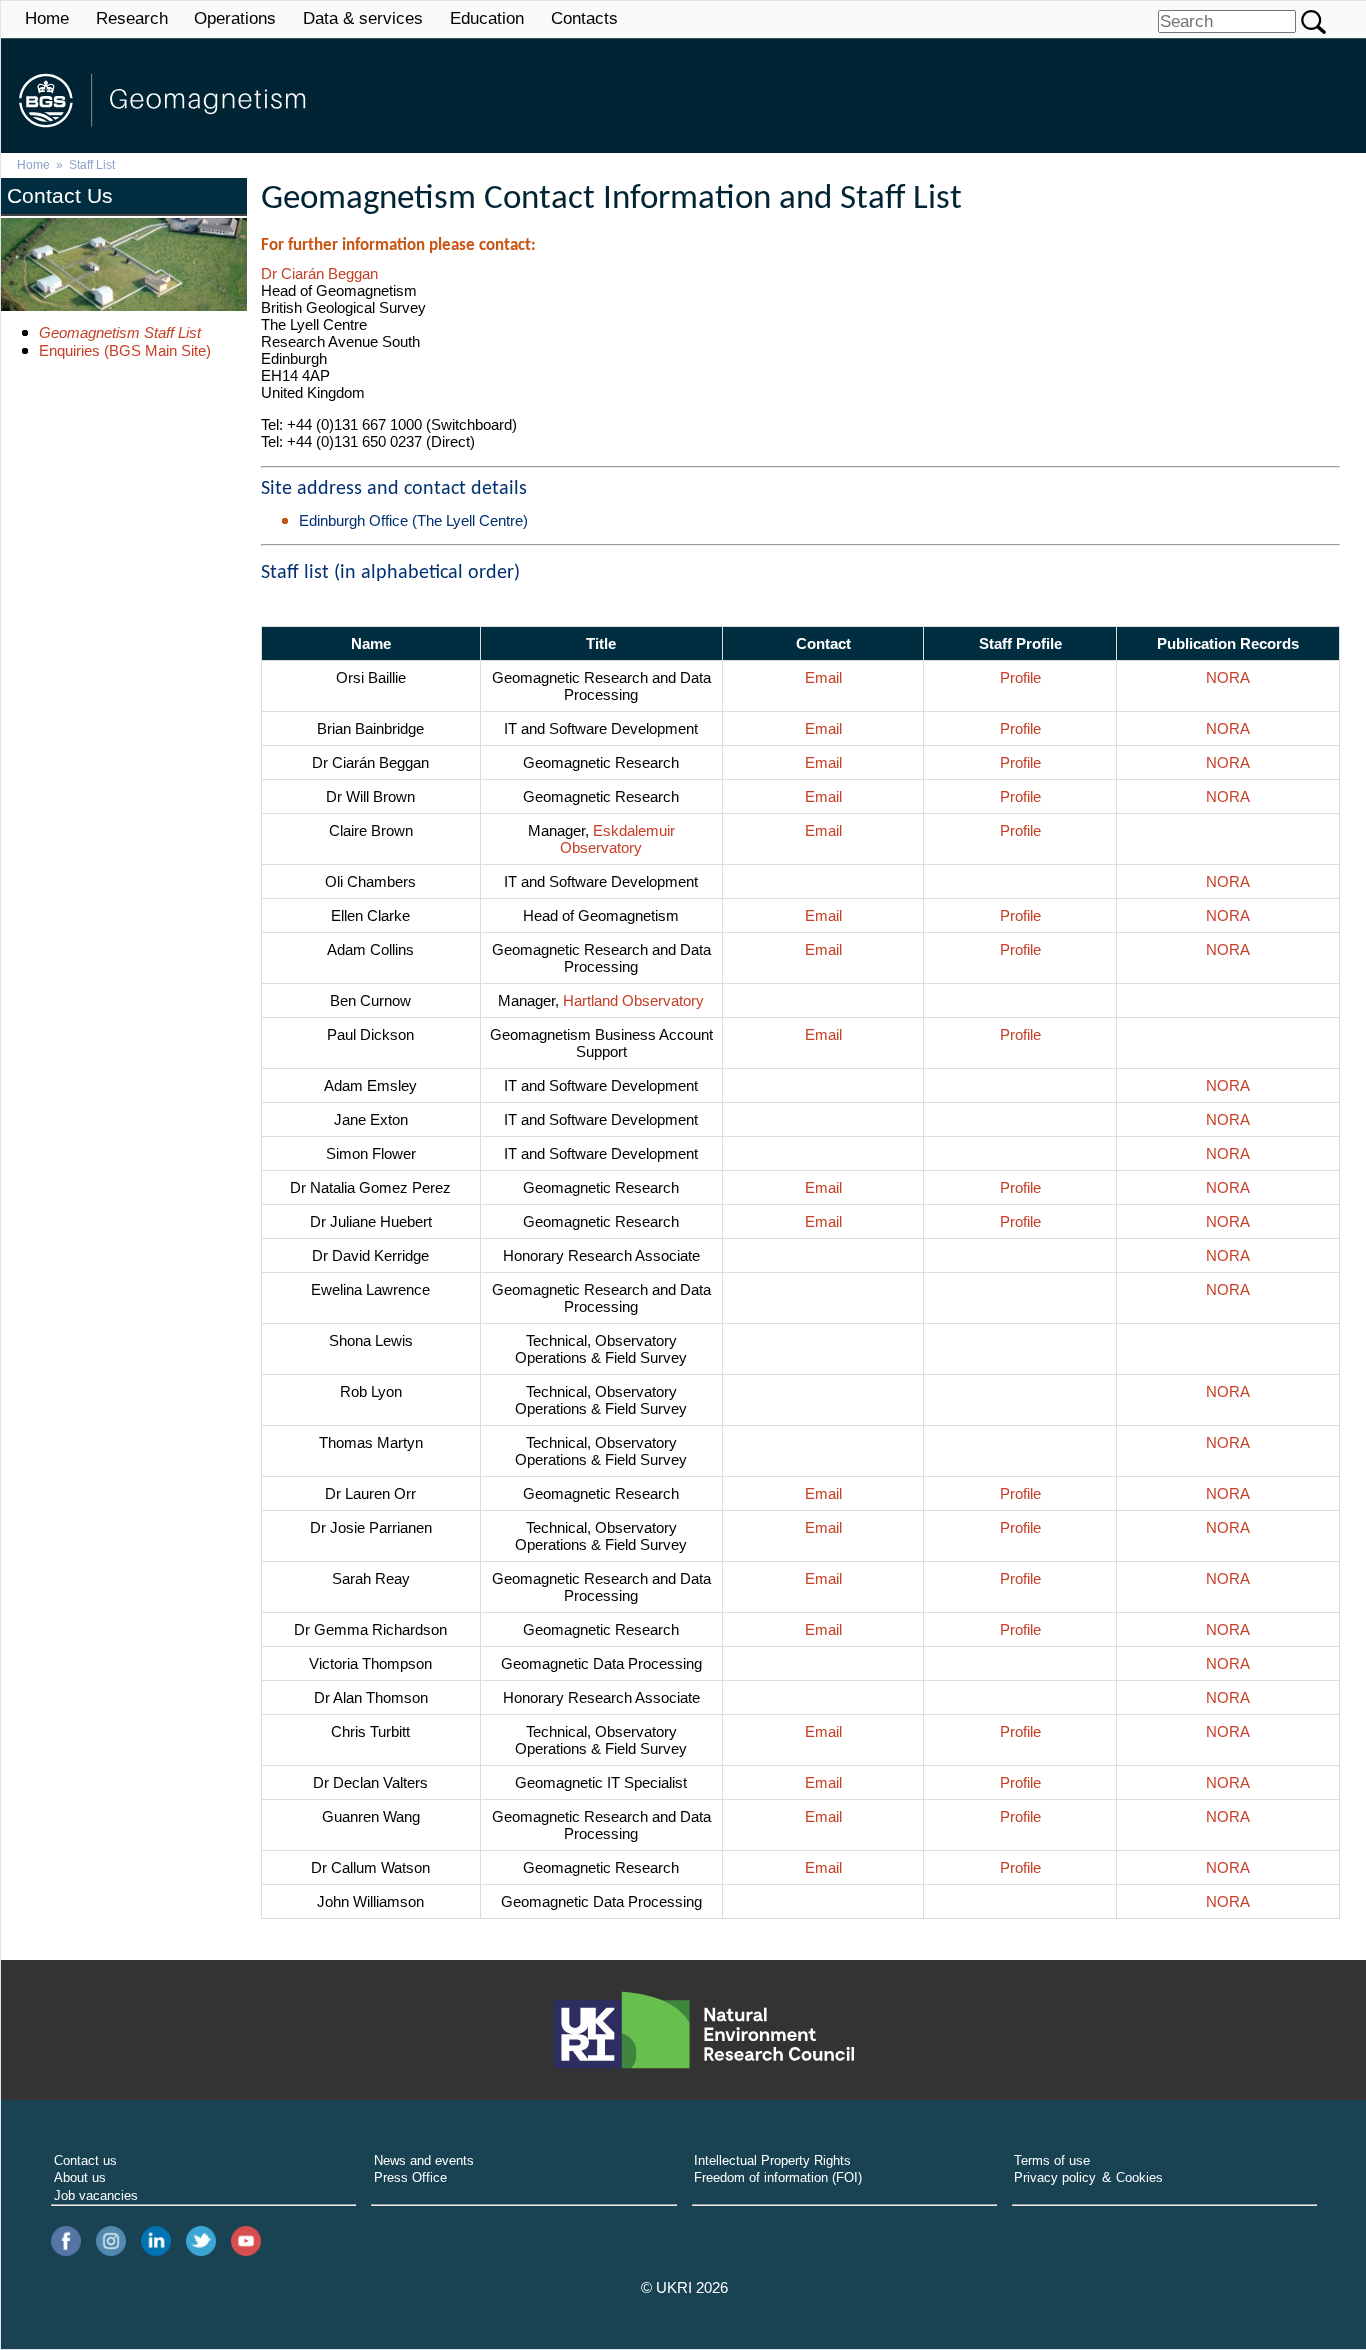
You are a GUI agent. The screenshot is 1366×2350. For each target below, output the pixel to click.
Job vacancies (96, 2195)
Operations (235, 18)
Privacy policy (1055, 2177)
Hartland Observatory (633, 1000)
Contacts (584, 18)
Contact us (85, 2160)
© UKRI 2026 (684, 2288)
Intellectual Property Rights (772, 2160)
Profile (1020, 677)
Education (487, 18)
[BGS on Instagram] (111, 2242)
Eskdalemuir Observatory (617, 839)
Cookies (1139, 2177)
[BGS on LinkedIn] (156, 2242)
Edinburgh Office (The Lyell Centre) (413, 520)
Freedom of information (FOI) (778, 2177)
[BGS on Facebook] (66, 2242)
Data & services (363, 18)
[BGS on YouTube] (246, 2242)
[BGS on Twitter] (201, 2242)
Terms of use (1052, 2160)
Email (823, 677)
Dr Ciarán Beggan (319, 273)
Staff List (92, 165)
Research (132, 18)
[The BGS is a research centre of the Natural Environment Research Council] (704, 2030)
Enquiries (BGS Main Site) (125, 350)
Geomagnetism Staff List (120, 332)
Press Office (410, 2177)
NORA (1228, 677)
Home (47, 18)
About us (80, 2177)
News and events (424, 2160)
